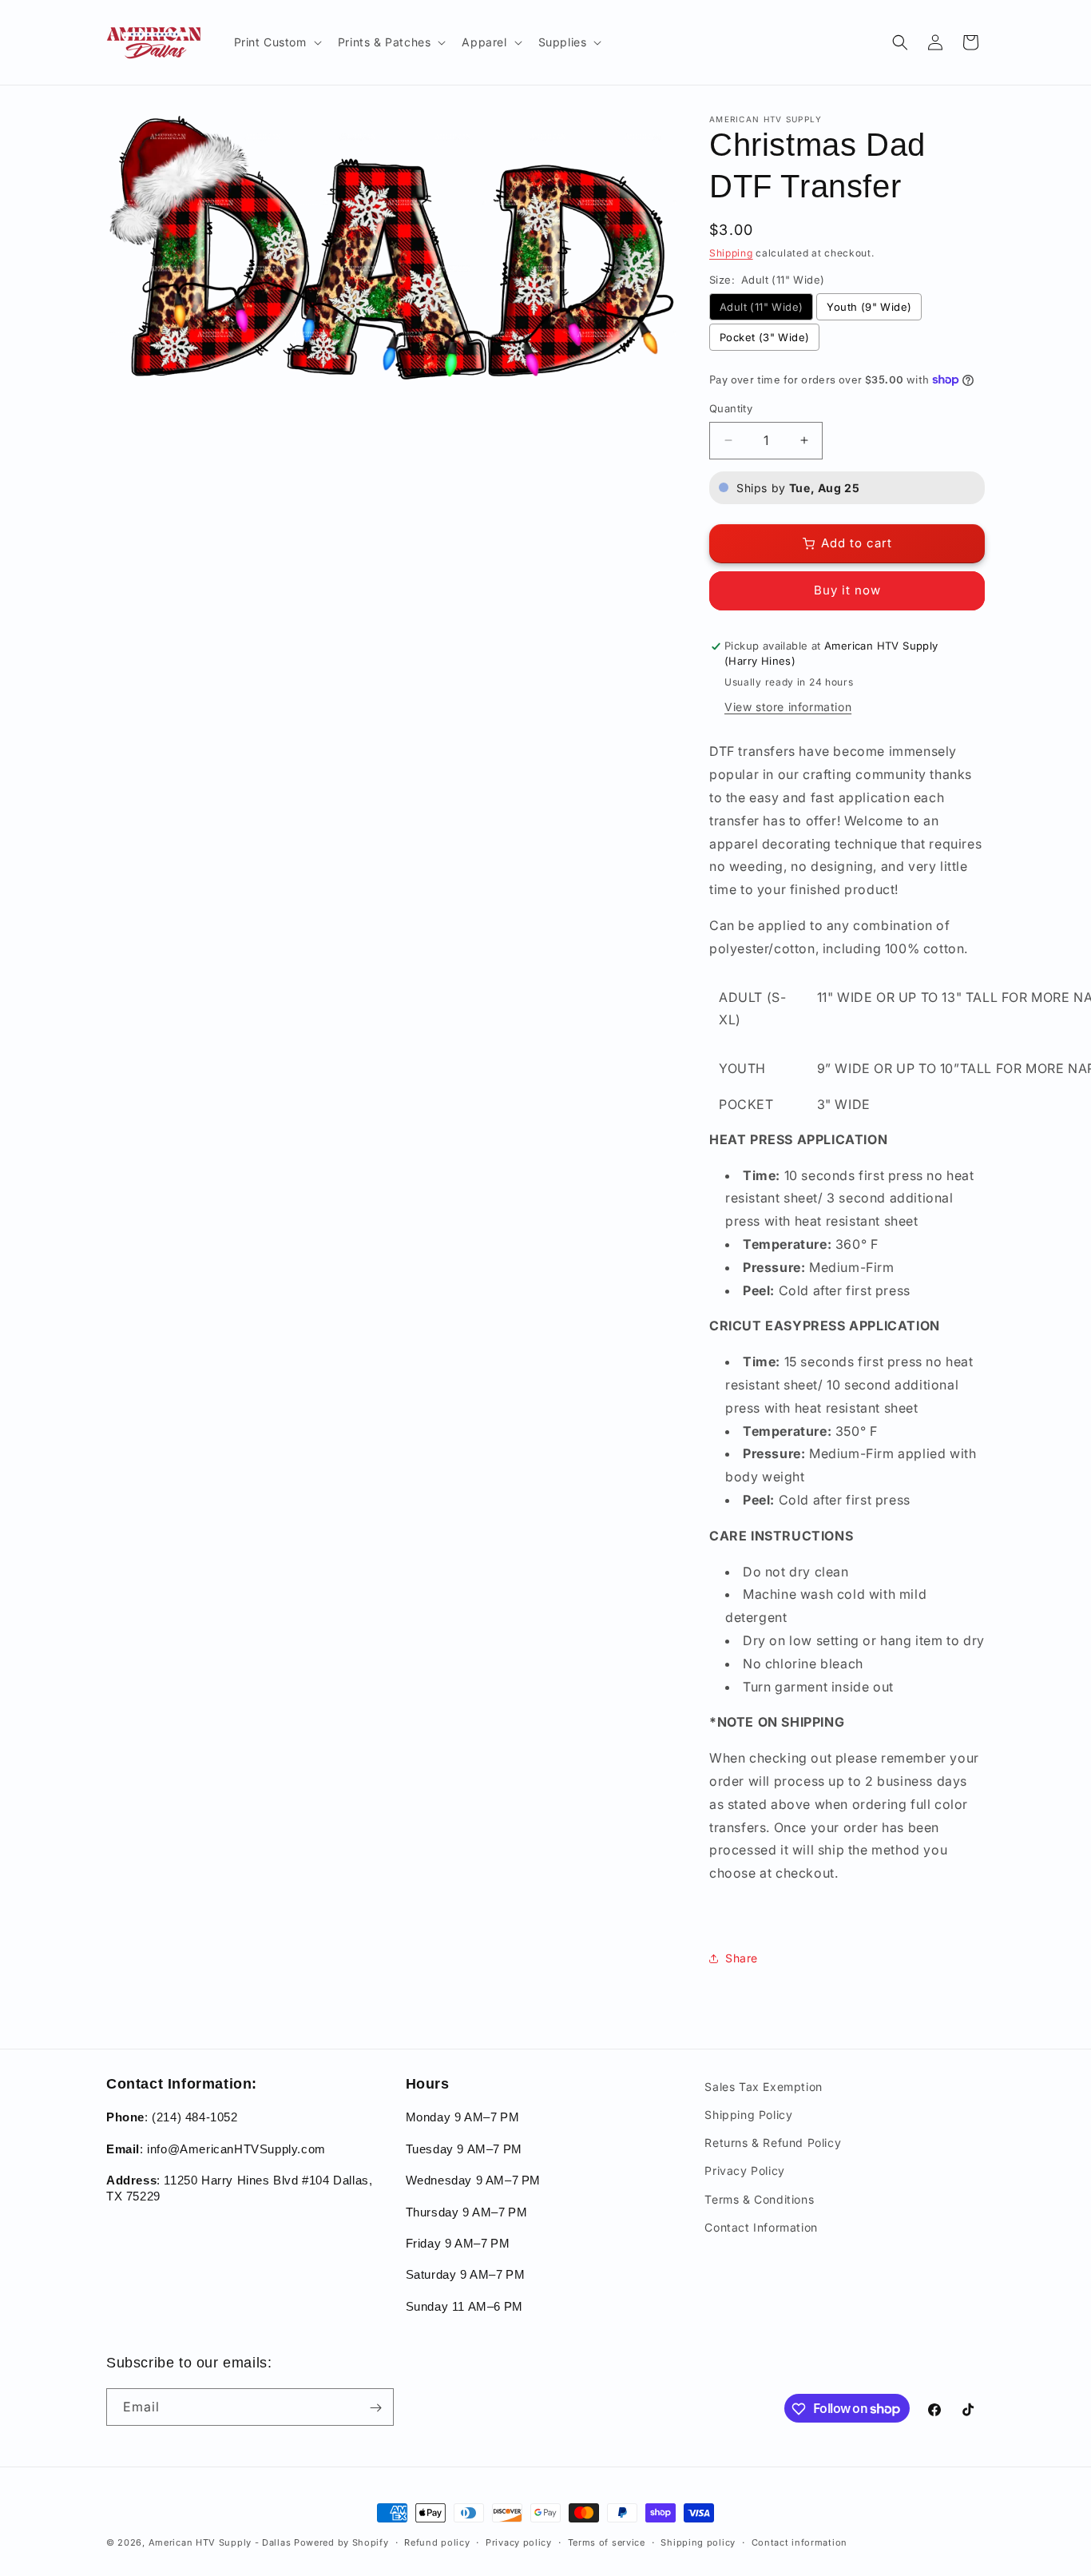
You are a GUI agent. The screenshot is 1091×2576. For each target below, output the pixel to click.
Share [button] (742, 1958)
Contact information (799, 2542)
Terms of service (607, 2542)
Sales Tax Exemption (763, 2087)
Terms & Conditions (759, 2199)
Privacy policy (519, 2542)
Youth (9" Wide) (869, 307)
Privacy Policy (744, 2171)
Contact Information (761, 2227)
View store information (788, 707)
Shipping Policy (748, 2115)
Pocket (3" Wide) (764, 337)
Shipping (731, 253)
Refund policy (437, 2542)
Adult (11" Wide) (761, 307)
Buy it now (847, 590)
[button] (276, 42)
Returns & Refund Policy (773, 2143)
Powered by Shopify (341, 2542)
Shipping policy (698, 2542)
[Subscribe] (375, 2408)
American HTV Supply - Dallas (220, 2542)
